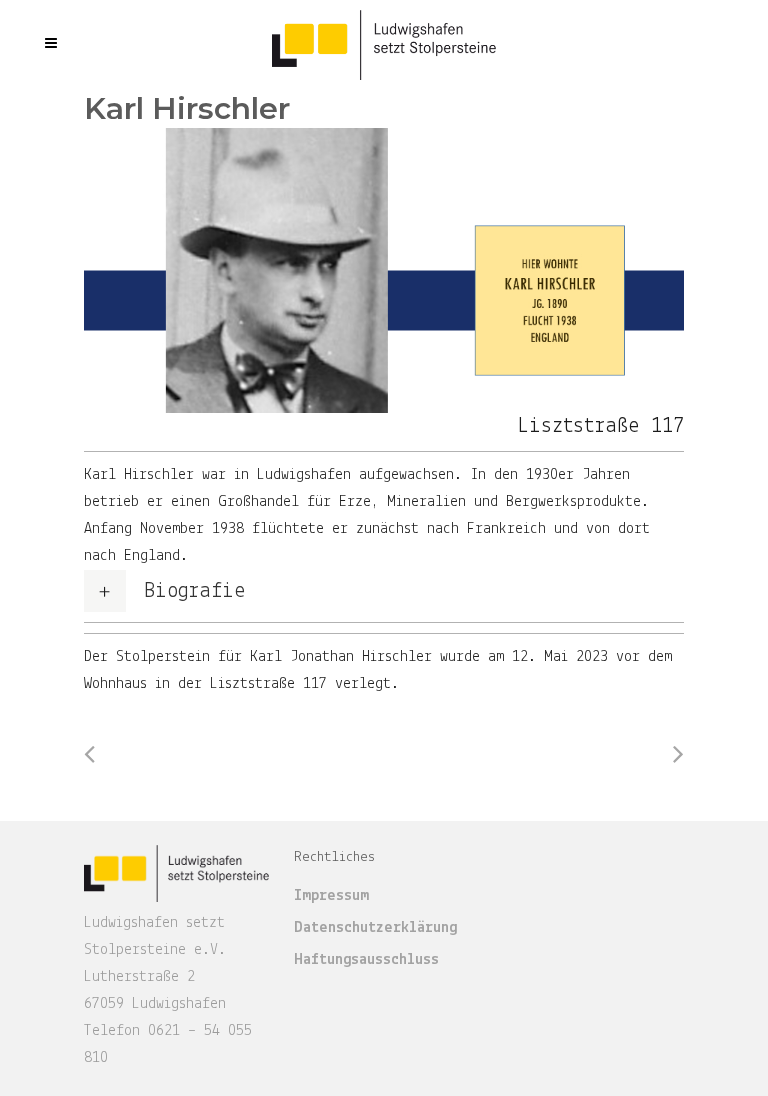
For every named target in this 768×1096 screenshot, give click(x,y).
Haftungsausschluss (366, 960)
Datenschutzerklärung (375, 928)
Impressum (331, 896)
